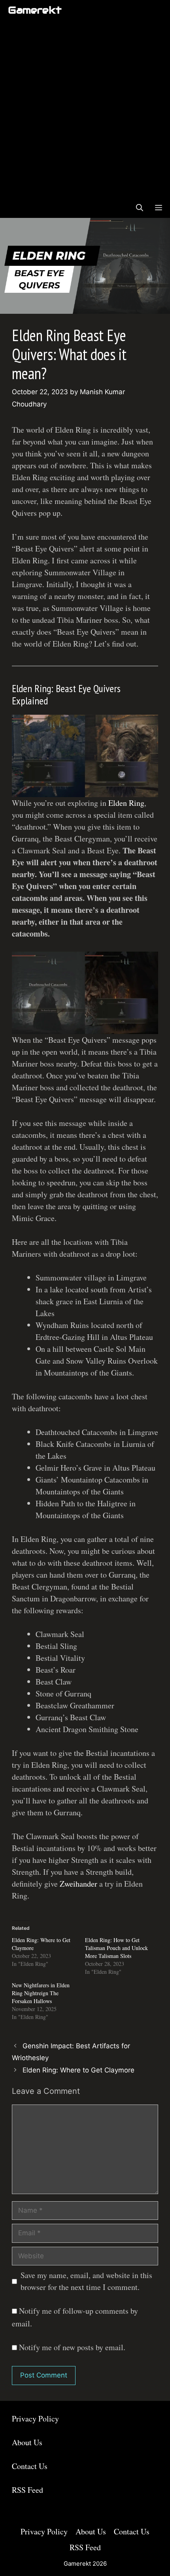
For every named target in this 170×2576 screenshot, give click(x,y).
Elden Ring (126, 803)
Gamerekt (35, 10)
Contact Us (30, 2466)
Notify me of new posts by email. (72, 2347)
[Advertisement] (85, 109)
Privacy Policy (35, 2419)
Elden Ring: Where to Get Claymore (78, 2070)
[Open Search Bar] (140, 208)
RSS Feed (27, 2490)
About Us (27, 2442)
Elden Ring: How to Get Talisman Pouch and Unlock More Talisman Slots (116, 1948)
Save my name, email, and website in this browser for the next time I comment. (86, 2281)
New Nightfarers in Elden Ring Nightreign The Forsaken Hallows (41, 1993)
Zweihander (79, 1884)
